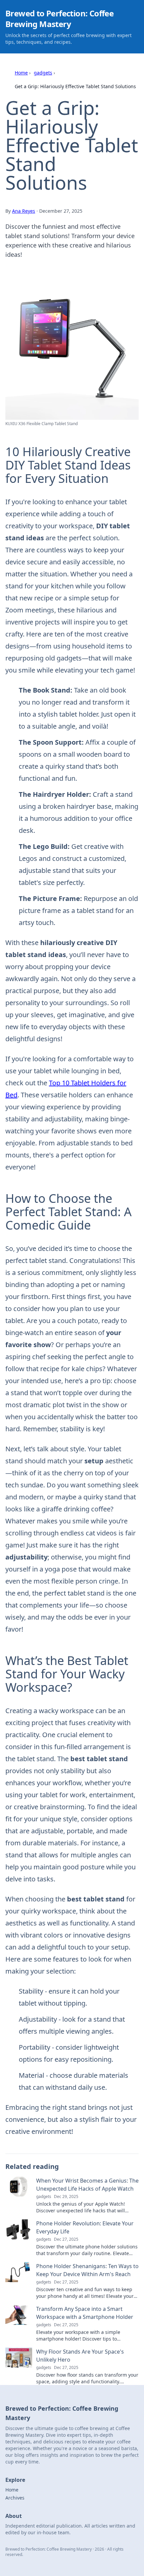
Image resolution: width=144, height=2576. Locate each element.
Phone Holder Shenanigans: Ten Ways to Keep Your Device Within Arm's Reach (87, 2270)
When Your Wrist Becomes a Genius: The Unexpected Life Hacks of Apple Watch (87, 2185)
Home (21, 73)
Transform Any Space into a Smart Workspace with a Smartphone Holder (85, 2313)
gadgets (43, 73)
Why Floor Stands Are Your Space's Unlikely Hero (80, 2356)
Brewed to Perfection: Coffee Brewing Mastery (59, 19)
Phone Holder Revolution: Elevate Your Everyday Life (85, 2227)
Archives (15, 2498)
